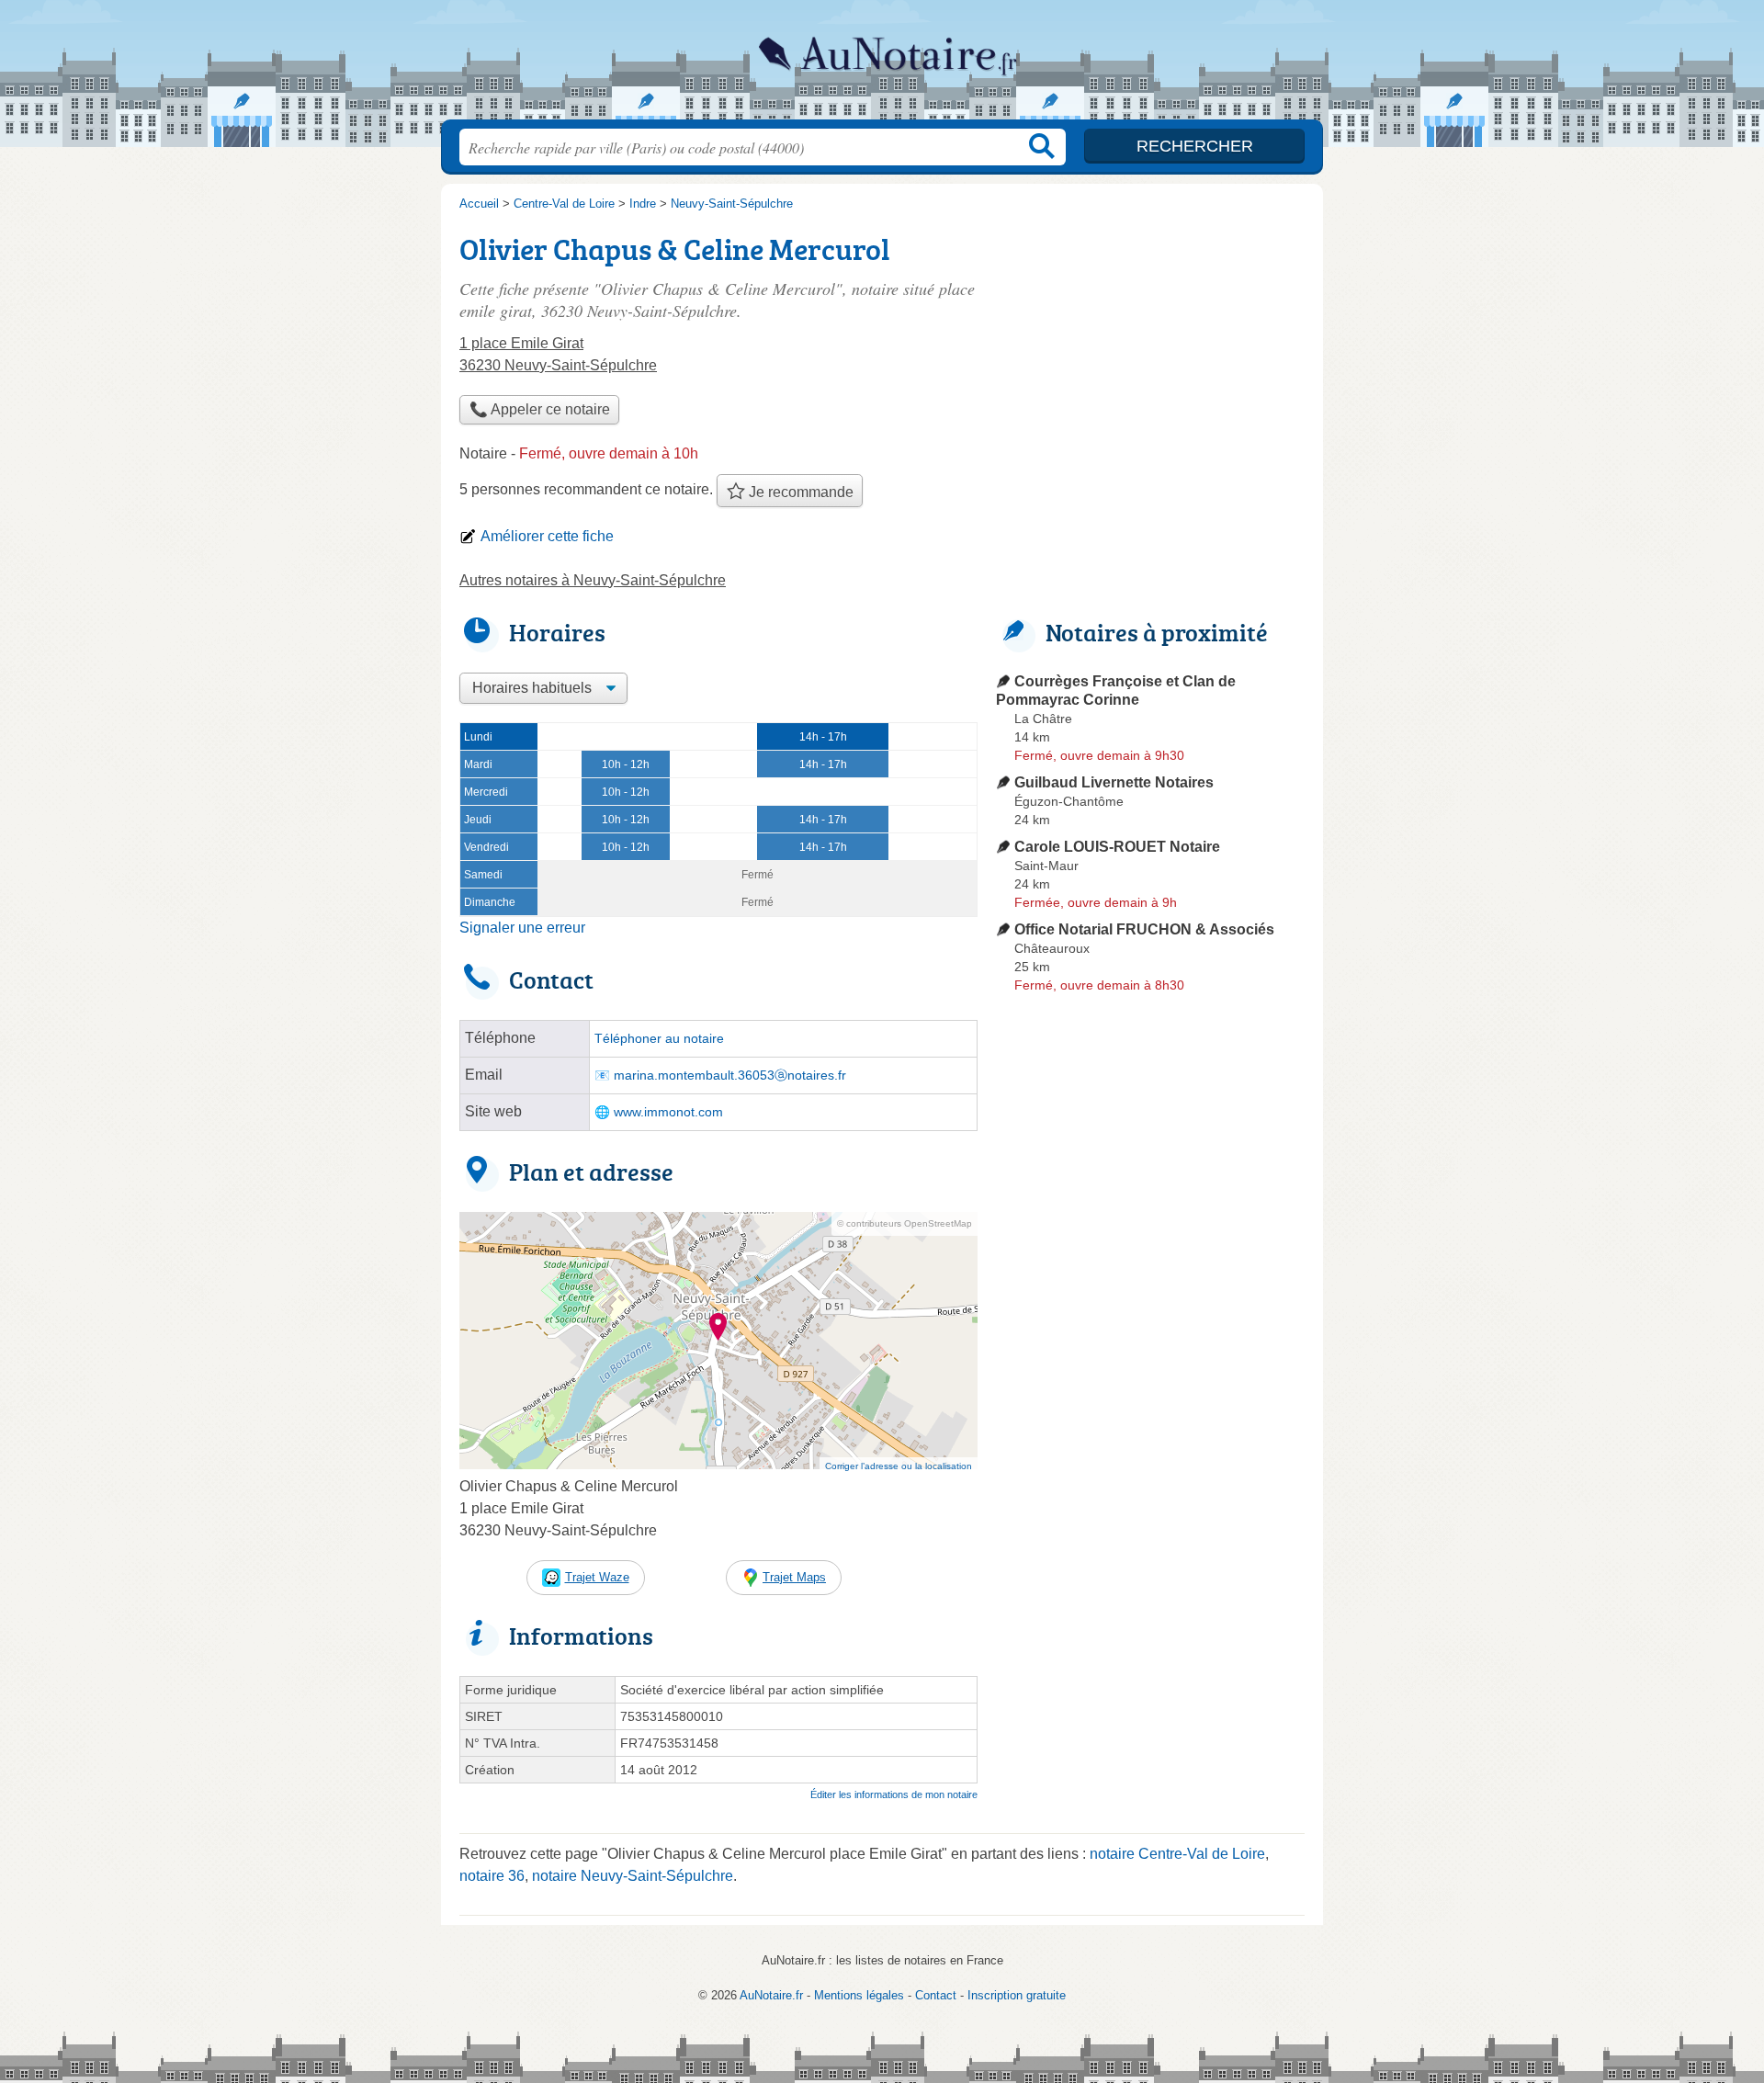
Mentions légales (859, 1995)
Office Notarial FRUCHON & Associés (1144, 929)
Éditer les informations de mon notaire (894, 1794)
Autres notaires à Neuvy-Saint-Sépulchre (593, 580)
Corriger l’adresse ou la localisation (899, 1466)
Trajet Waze (597, 1577)
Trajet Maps (794, 1577)
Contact (936, 1995)
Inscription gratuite (1017, 1995)
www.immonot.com (668, 1112)
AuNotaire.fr (882, 65)
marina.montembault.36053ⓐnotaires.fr (730, 1075)
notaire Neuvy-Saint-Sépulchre (633, 1876)
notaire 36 (492, 1876)
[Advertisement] (1150, 1428)
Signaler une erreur (522, 928)
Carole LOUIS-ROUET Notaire (1117, 847)
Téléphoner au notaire (659, 1039)
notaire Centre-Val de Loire (1177, 1854)
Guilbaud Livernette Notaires (1114, 782)
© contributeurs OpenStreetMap (905, 1223)
